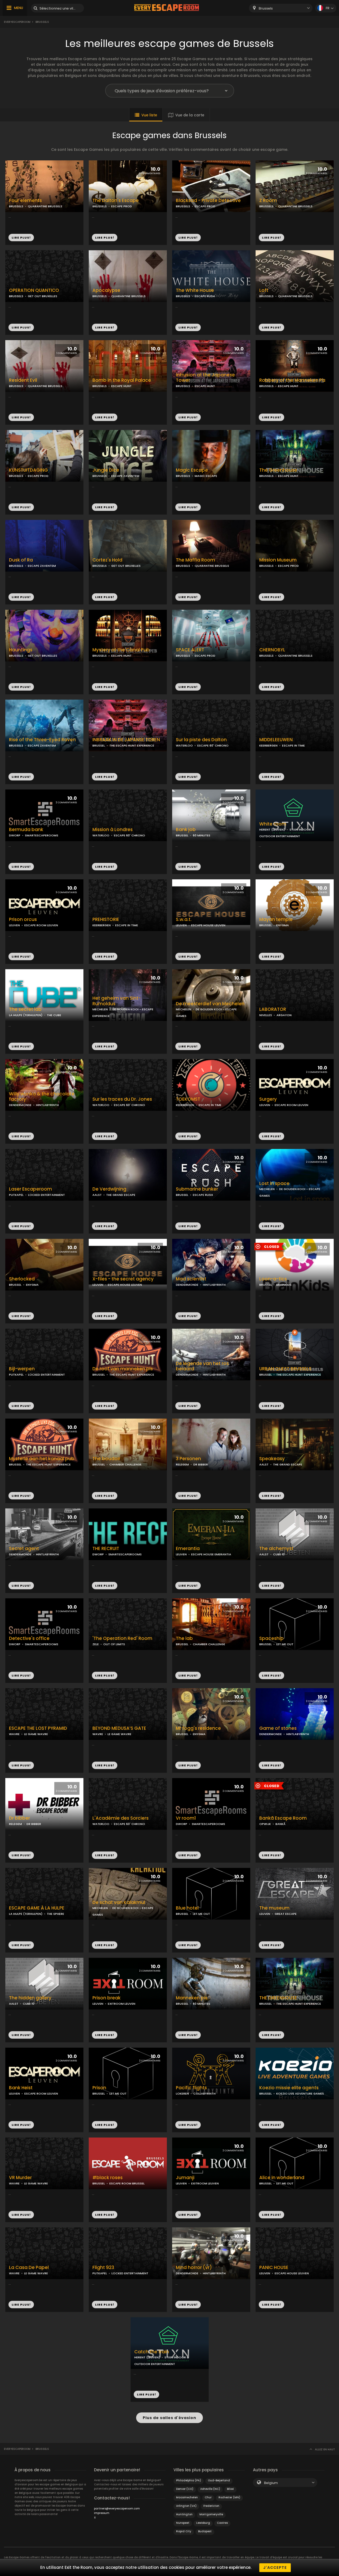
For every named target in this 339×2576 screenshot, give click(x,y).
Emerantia (188, 1549)
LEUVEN (14, 925)
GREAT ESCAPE (286, 1914)
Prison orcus (23, 920)
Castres (222, 2523)
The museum (274, 1908)
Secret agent (24, 1549)
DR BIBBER (201, 1464)
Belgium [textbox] (271, 2483)
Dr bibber (19, 1818)
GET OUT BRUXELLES (43, 296)
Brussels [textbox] (266, 8)
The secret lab (25, 1009)
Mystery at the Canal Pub (121, 650)
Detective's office (29, 1638)
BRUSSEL (99, 745)
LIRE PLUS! (21, 238)
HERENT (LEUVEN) (272, 830)
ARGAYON (284, 1015)
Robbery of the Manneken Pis (292, 380)
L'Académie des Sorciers (121, 1818)
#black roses (108, 2178)
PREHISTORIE (106, 920)
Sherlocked (22, 1279)
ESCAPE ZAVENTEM (125, 476)
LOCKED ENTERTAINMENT (46, 1195)
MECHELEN (100, 1009)
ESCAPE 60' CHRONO (213, 745)
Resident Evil (23, 380)
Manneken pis (192, 1998)
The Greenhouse (278, 470)
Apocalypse (106, 290)
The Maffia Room (195, 560)
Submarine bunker (197, 1189)
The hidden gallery (30, 1998)
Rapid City (184, 2531)
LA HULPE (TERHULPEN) (26, 1015)
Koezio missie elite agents (289, 2088)
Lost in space (274, 1184)
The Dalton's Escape (116, 201)
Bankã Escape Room (283, 1818)
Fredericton (211, 2506)
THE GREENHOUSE (278, 1998)
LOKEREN (182, 2094)
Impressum (102, 2513)
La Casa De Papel (29, 2268)
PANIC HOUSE (274, 2268)
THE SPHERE (55, 1914)
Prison (99, 2088)
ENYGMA (283, 925)
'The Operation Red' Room (122, 1638)
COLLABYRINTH (204, 2094)
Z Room (268, 201)
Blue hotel (187, 1908)
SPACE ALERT (190, 650)
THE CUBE (54, 1015)
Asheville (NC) (210, 2489)
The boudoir (106, 1459)
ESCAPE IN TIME (293, 745)
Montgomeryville (211, 2514)
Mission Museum (278, 560)
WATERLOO (184, 745)
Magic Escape (192, 470)
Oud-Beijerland (219, 2480)
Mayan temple (276, 920)
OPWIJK (265, 1824)
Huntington (184, 2514)
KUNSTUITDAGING (28, 470)
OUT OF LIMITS (114, 1644)
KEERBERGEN (268, 745)
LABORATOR (273, 1009)
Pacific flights (191, 2088)
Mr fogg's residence (198, 1728)
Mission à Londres (113, 830)
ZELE (96, 1644)
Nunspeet (183, 2523)
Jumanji (185, 2178)
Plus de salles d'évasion (169, 2418)
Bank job (186, 830)
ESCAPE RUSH (205, 296)
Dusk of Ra (21, 560)
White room (273, 824)
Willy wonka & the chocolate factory (42, 1097)
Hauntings (21, 650)
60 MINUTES (202, 835)
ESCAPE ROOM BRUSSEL (127, 2183)
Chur (208, 2497)
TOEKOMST (188, 1099)
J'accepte (275, 2568)
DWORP (15, 835)
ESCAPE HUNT (121, 386)
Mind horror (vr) (194, 2268)
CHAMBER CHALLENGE (126, 1464)
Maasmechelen (187, 2497)
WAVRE (14, 1734)
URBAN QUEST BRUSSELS (285, 1369)
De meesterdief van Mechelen (210, 1004)
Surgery (268, 1099)
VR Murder (20, 2178)
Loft (264, 290)
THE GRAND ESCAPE (121, 1195)
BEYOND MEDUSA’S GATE (119, 1728)
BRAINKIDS (284, 1285)
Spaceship (271, 1638)
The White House (195, 290)
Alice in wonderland (282, 2178)
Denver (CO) (185, 2489)
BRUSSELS (16, 206)
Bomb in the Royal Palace (122, 380)
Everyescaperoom (17, 22)
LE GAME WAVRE (36, 1734)
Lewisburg (203, 2523)
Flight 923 (103, 2268)
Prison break (106, 1998)
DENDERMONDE (20, 1105)
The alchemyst (276, 1549)
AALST (97, 1195)
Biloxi (230, 2489)
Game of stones (278, 1728)
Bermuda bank (26, 830)
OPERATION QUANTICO (34, 290)
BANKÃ (280, 1824)
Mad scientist (191, 1279)
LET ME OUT (285, 1644)
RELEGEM (182, 1464)
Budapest (205, 2531)
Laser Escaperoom (30, 1189)
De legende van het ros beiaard (202, 1366)
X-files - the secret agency (123, 1279)
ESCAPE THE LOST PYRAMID (38, 1728)
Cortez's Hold (107, 560)
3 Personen (188, 1459)
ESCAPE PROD (122, 206)
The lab (184, 1638)
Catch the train (152, 2352)
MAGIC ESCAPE (206, 476)
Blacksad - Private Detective (208, 201)
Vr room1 (186, 1818)
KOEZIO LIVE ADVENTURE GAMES (300, 2094)
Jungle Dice (106, 470)
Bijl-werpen (22, 1369)
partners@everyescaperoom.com (117, 2509)
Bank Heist (21, 2088)
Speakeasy (272, 1459)
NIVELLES (266, 1015)
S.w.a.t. (184, 920)
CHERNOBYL (272, 650)
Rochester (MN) (229, 2497)
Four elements (25, 201)
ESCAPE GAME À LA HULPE (37, 1908)
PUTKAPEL (16, 1195)
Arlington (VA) (186, 2506)
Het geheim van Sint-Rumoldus (117, 1001)
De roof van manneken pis (123, 1369)
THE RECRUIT (106, 1549)
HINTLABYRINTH (47, 1105)
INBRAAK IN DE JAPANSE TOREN (126, 740)
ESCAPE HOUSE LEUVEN (208, 925)
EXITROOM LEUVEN (122, 2004)
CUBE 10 (279, 1554)
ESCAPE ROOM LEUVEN (41, 925)
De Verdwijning (109, 1189)
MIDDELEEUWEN (276, 740)
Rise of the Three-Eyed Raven (42, 740)
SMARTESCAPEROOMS (42, 835)
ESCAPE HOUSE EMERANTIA (211, 1554)
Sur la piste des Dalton (201, 740)
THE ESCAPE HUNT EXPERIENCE (132, 745)
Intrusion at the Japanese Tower (205, 378)
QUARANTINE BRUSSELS (45, 206)
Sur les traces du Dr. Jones (122, 1099)
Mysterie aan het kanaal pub (42, 1459)
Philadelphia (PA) (189, 2480)
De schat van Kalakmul (119, 1903)
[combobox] (281, 8)
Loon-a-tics (273, 1279)
